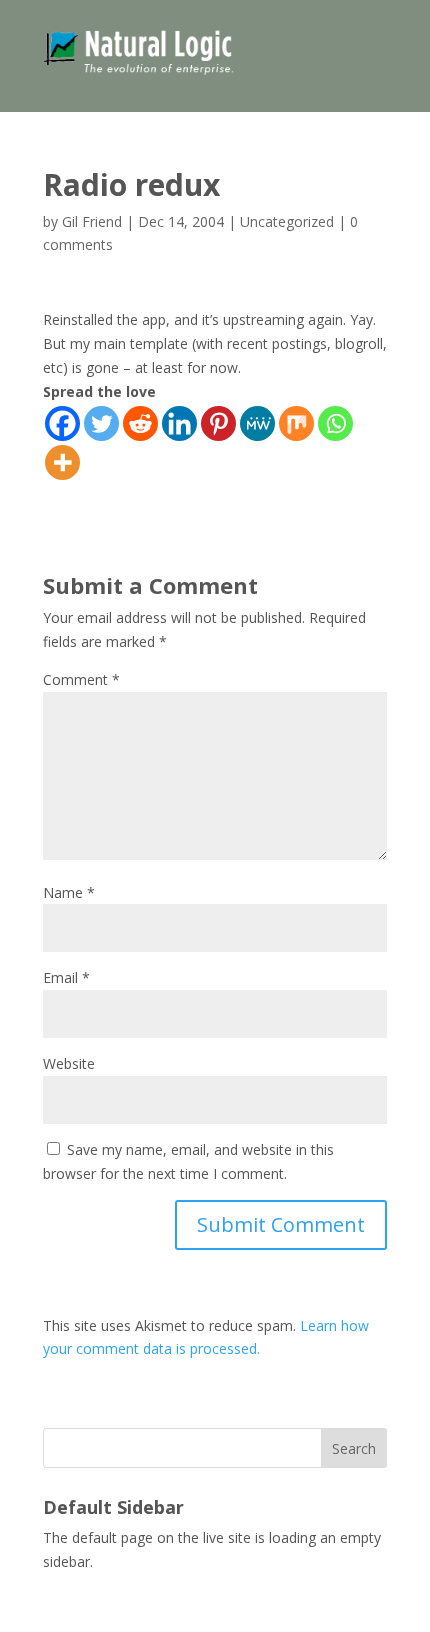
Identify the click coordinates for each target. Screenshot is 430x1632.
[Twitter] (101, 423)
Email (66, 977)
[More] (62, 462)
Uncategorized (287, 221)
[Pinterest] (218, 423)
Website (69, 1063)
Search (354, 1448)
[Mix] (296, 423)
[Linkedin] (179, 423)
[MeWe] (257, 423)
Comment (81, 679)
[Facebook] (62, 423)
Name (69, 892)
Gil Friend (92, 221)
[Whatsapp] (335, 423)
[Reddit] (140, 423)
